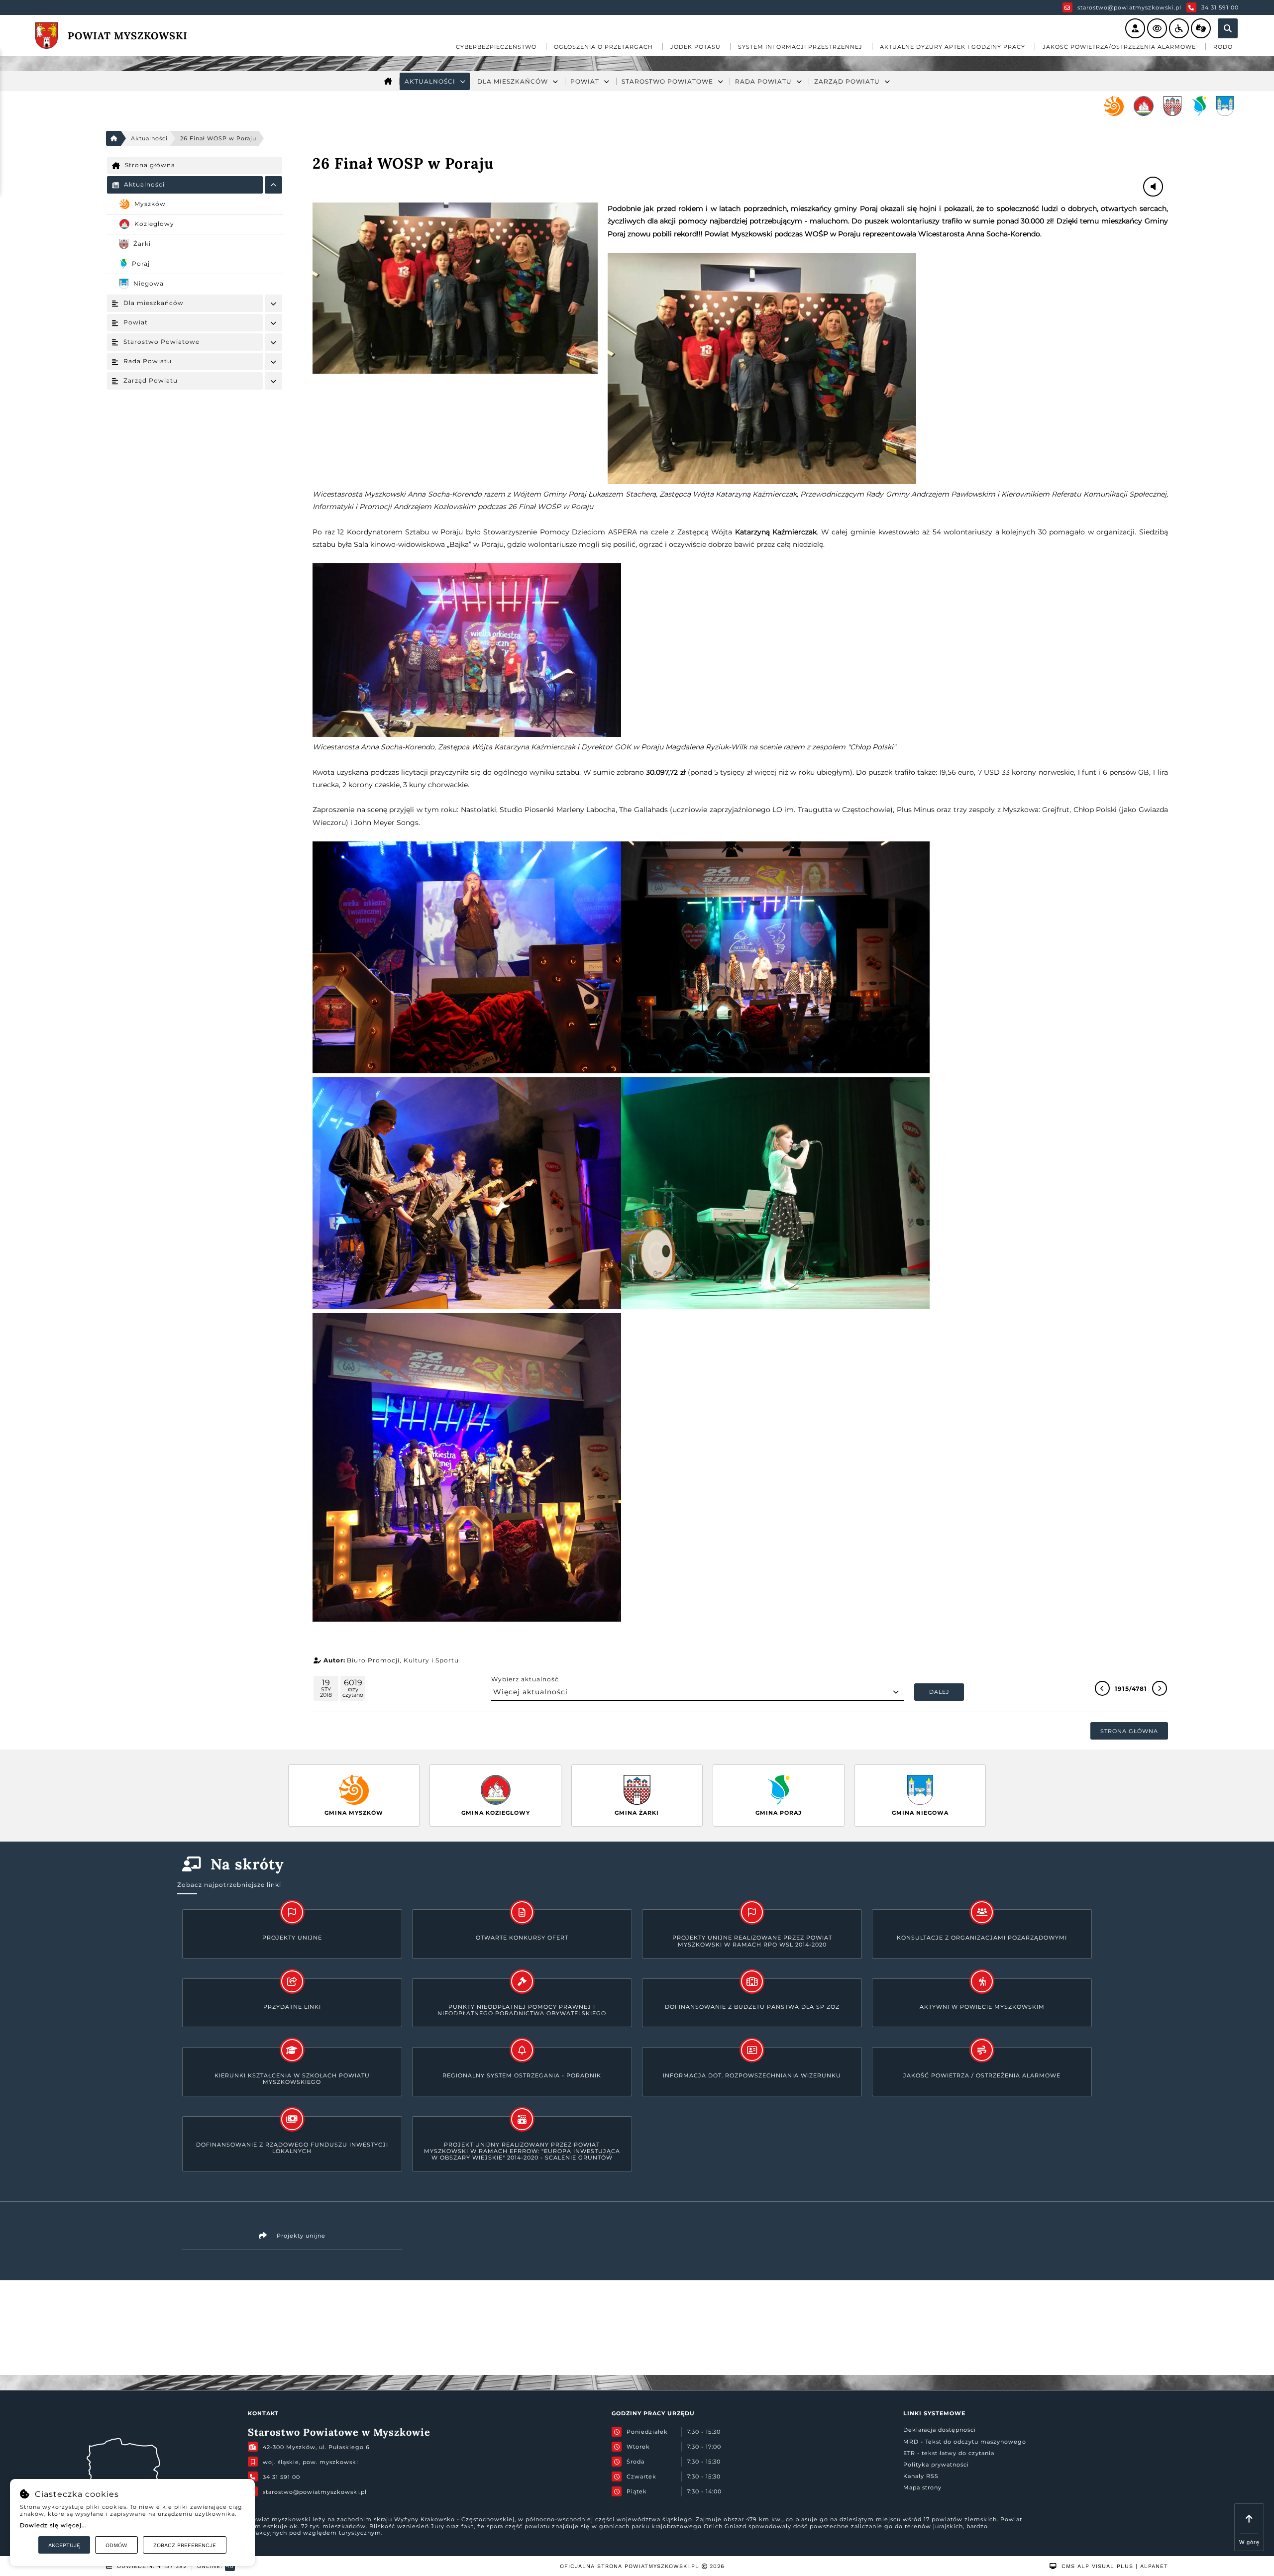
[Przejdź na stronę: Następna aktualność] (1160, 1688)
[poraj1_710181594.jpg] (455, 288)
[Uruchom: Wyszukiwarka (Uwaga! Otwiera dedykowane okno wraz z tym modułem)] (1228, 28)
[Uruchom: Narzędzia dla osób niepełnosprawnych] (1179, 28)
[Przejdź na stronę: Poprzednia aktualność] (1102, 1688)
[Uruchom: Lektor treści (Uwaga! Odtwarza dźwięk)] (1135, 28)
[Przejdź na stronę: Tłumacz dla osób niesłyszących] (1201, 28)
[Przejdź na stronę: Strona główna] (388, 81)
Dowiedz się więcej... (53, 2525)
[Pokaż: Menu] (273, 185)
